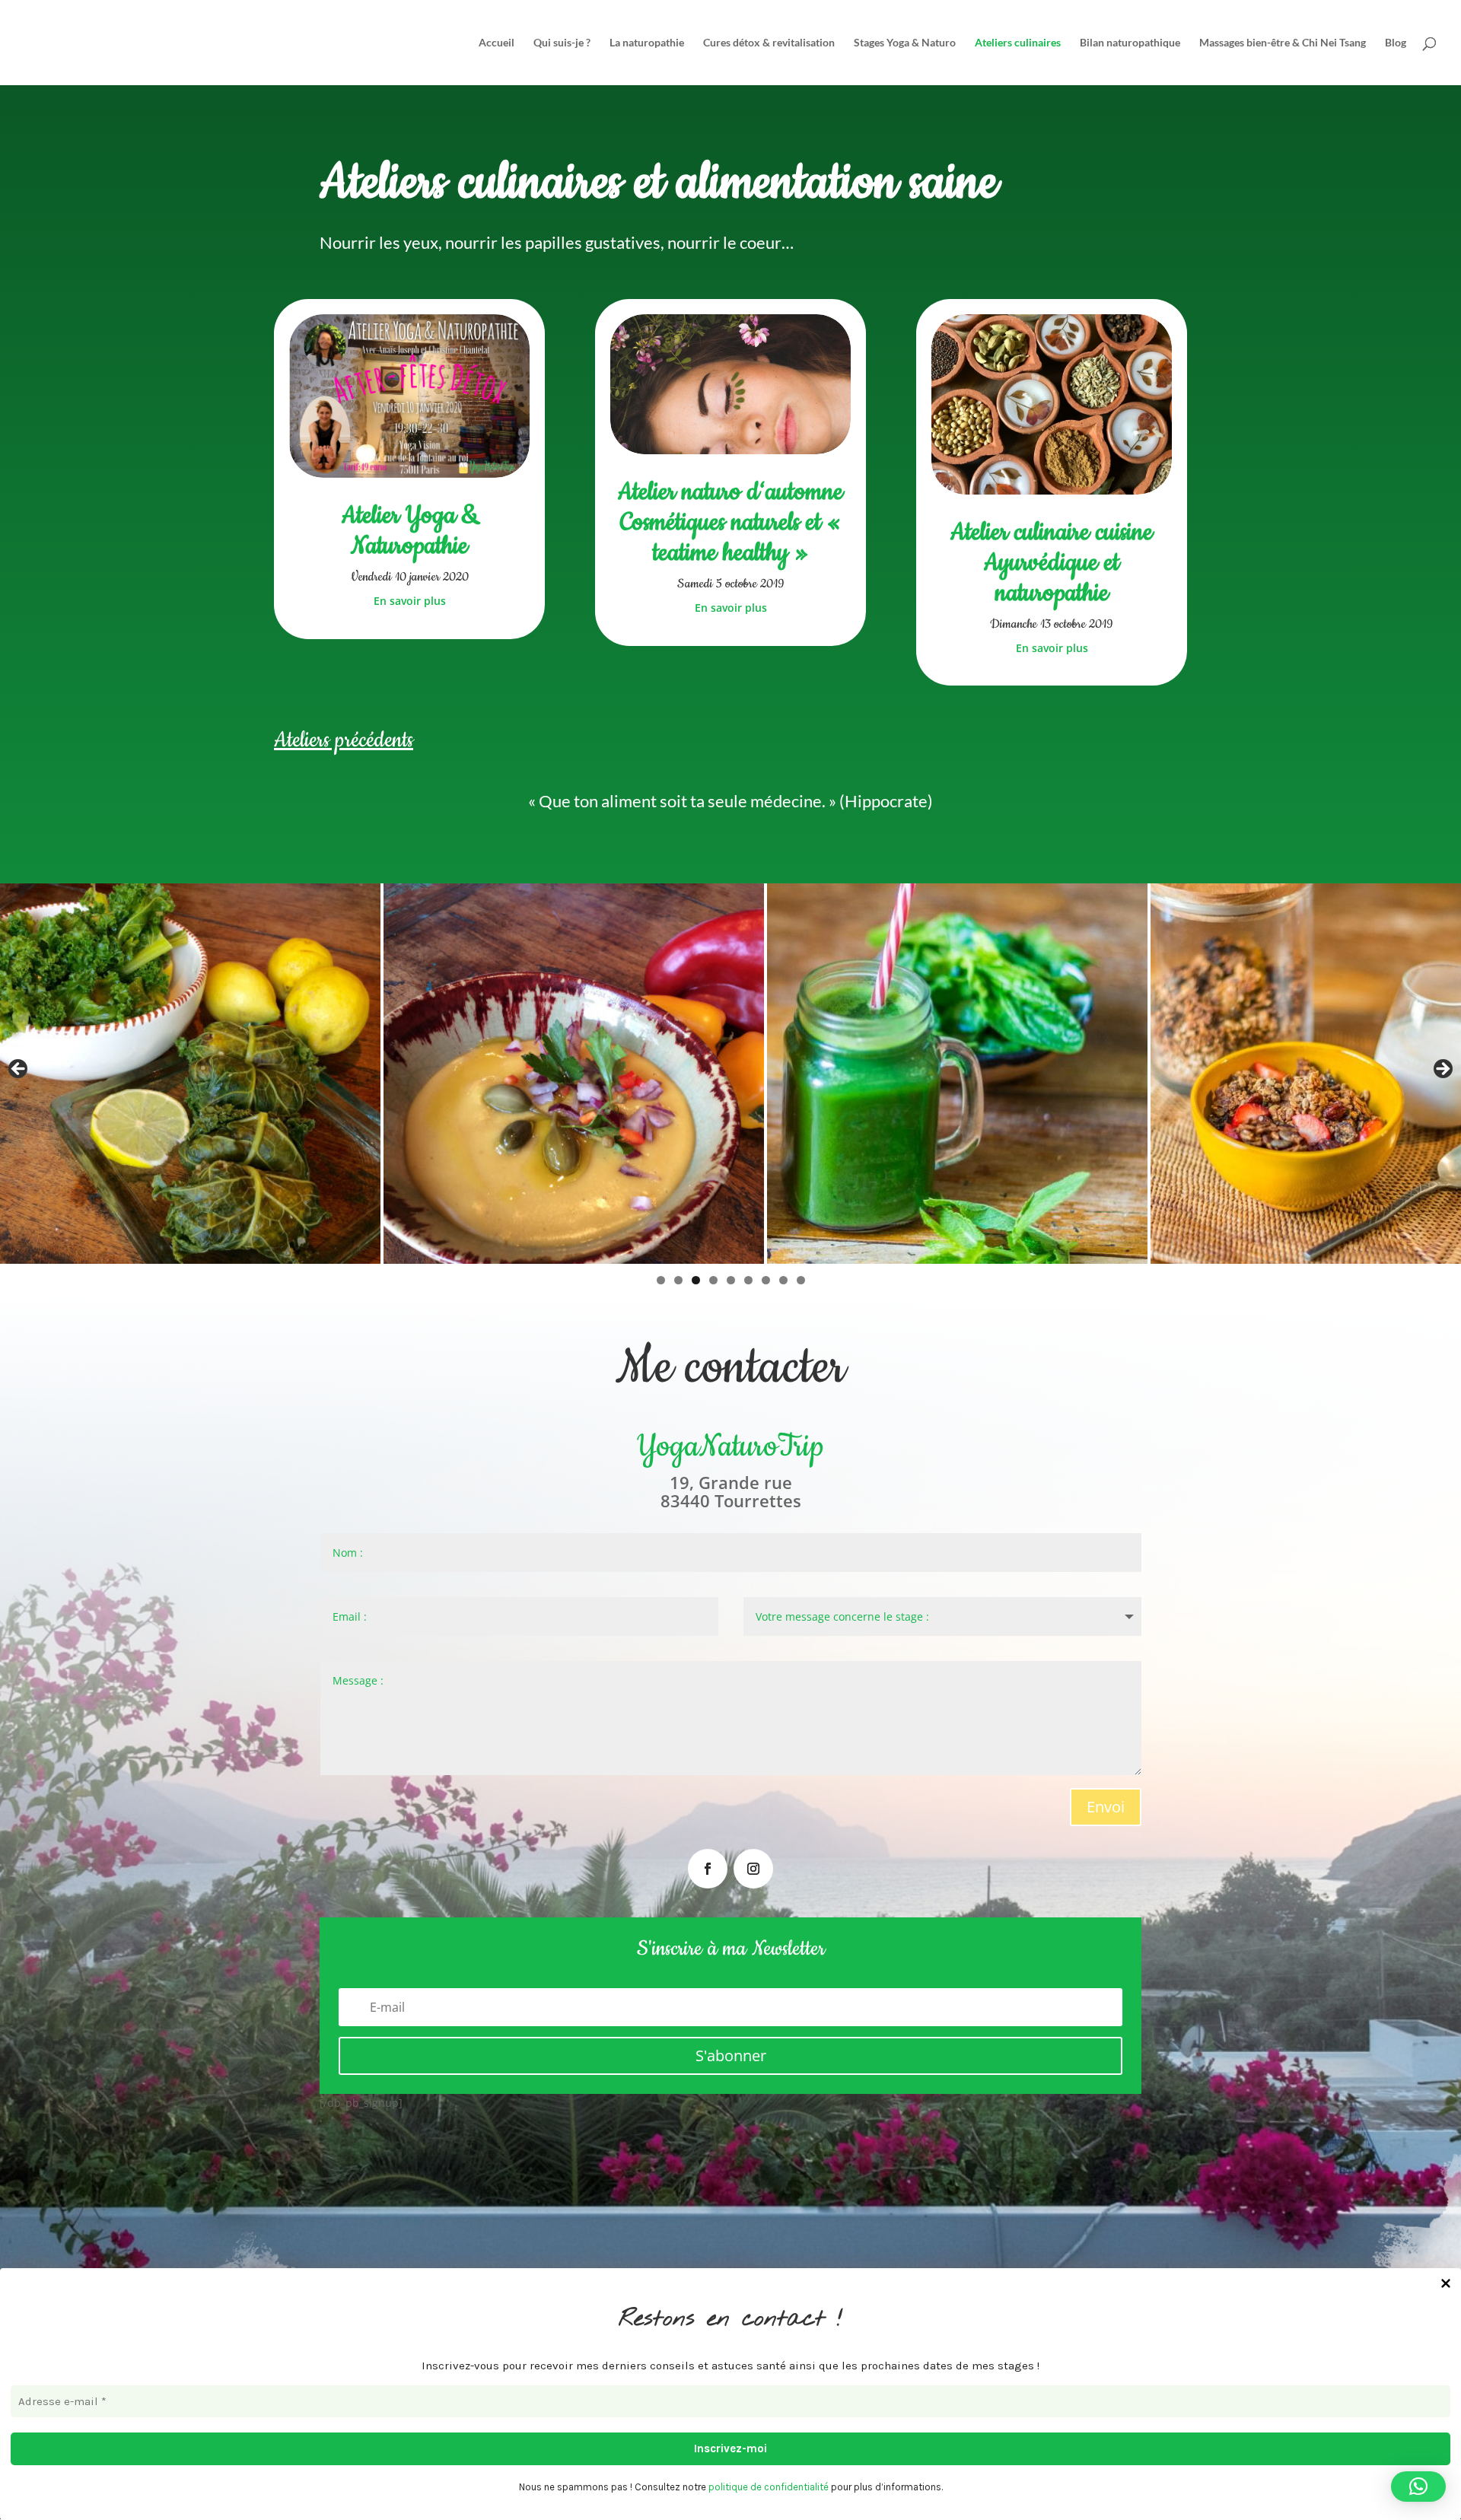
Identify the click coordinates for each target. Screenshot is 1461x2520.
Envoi (1106, 1807)
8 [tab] (783, 1280)
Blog (1396, 43)
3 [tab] (696, 1280)
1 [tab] (661, 1280)
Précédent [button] (19, 1070)
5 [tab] (731, 1280)
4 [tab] (713, 1280)
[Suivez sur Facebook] (708, 1869)
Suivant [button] (1442, 1070)
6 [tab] (748, 1280)
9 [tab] (801, 1280)
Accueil (497, 43)
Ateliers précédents (344, 740)
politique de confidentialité (769, 2487)
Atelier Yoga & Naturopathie (410, 531)
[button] (1418, 2487)
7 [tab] (766, 1280)
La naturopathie (647, 43)
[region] (730, 1074)
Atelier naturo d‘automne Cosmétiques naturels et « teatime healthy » (730, 522)
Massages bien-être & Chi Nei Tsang (1283, 43)
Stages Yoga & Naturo (905, 43)
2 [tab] (678, 1280)
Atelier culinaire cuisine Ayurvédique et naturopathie (1052, 563)
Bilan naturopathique (1130, 43)
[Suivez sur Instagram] (753, 1869)
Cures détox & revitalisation (769, 43)
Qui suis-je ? (562, 43)
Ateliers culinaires (1018, 43)
